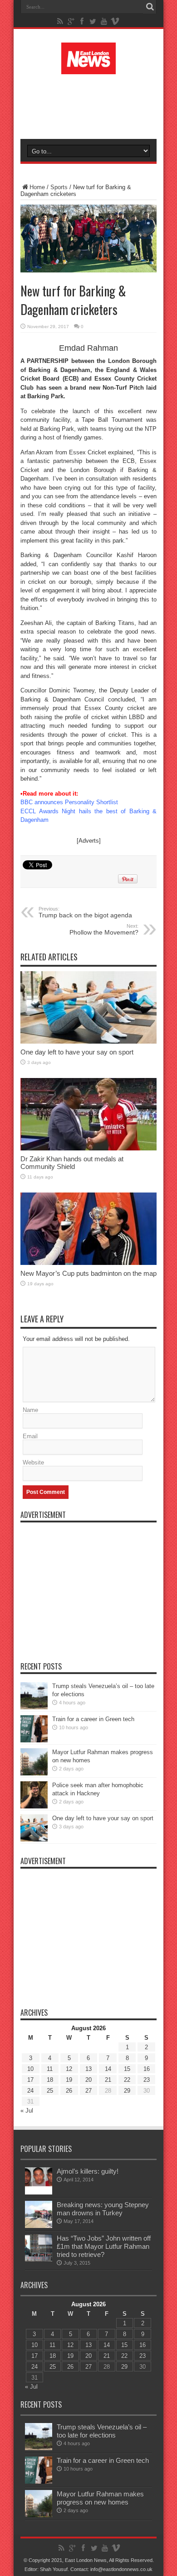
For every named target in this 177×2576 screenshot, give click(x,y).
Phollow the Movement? (104, 930)
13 (88, 2069)
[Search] (150, 7)
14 (108, 2069)
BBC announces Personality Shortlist (69, 802)
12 (69, 2069)
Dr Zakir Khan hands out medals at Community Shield (72, 1163)
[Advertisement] (93, 105)
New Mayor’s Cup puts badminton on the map (88, 1273)
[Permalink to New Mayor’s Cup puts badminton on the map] (88, 1263)
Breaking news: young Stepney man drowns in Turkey (103, 2209)
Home (37, 187)
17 (30, 2080)
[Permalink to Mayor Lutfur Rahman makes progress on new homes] (34, 1773)
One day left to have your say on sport (77, 1052)
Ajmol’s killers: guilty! (88, 2171)
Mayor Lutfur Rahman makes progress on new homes (100, 2498)
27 (88, 2091)
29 (127, 2091)
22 (127, 2080)
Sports (59, 187)
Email (30, 1436)
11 (50, 2069)
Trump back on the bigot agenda (85, 912)
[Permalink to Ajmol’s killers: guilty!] (39, 2192)
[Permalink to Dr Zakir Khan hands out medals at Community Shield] (88, 1148)
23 (147, 2080)
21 (108, 2080)
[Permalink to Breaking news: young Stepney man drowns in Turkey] (39, 2226)
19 (69, 2080)
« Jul (27, 2111)
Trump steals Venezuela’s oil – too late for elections (102, 2431)
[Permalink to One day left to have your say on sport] (88, 1042)
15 (127, 2069)
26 (69, 2091)
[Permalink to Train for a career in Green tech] (34, 1740)
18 (50, 2080)
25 (50, 2091)
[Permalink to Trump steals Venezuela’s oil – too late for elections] (34, 1707)
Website (33, 1462)
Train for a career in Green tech (93, 1719)
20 (88, 2080)
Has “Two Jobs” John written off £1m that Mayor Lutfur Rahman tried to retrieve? (104, 2246)
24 (30, 2091)
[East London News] (88, 67)
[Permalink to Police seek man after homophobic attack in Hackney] (34, 1806)
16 (147, 2069)
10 (30, 2069)
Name (30, 1410)
